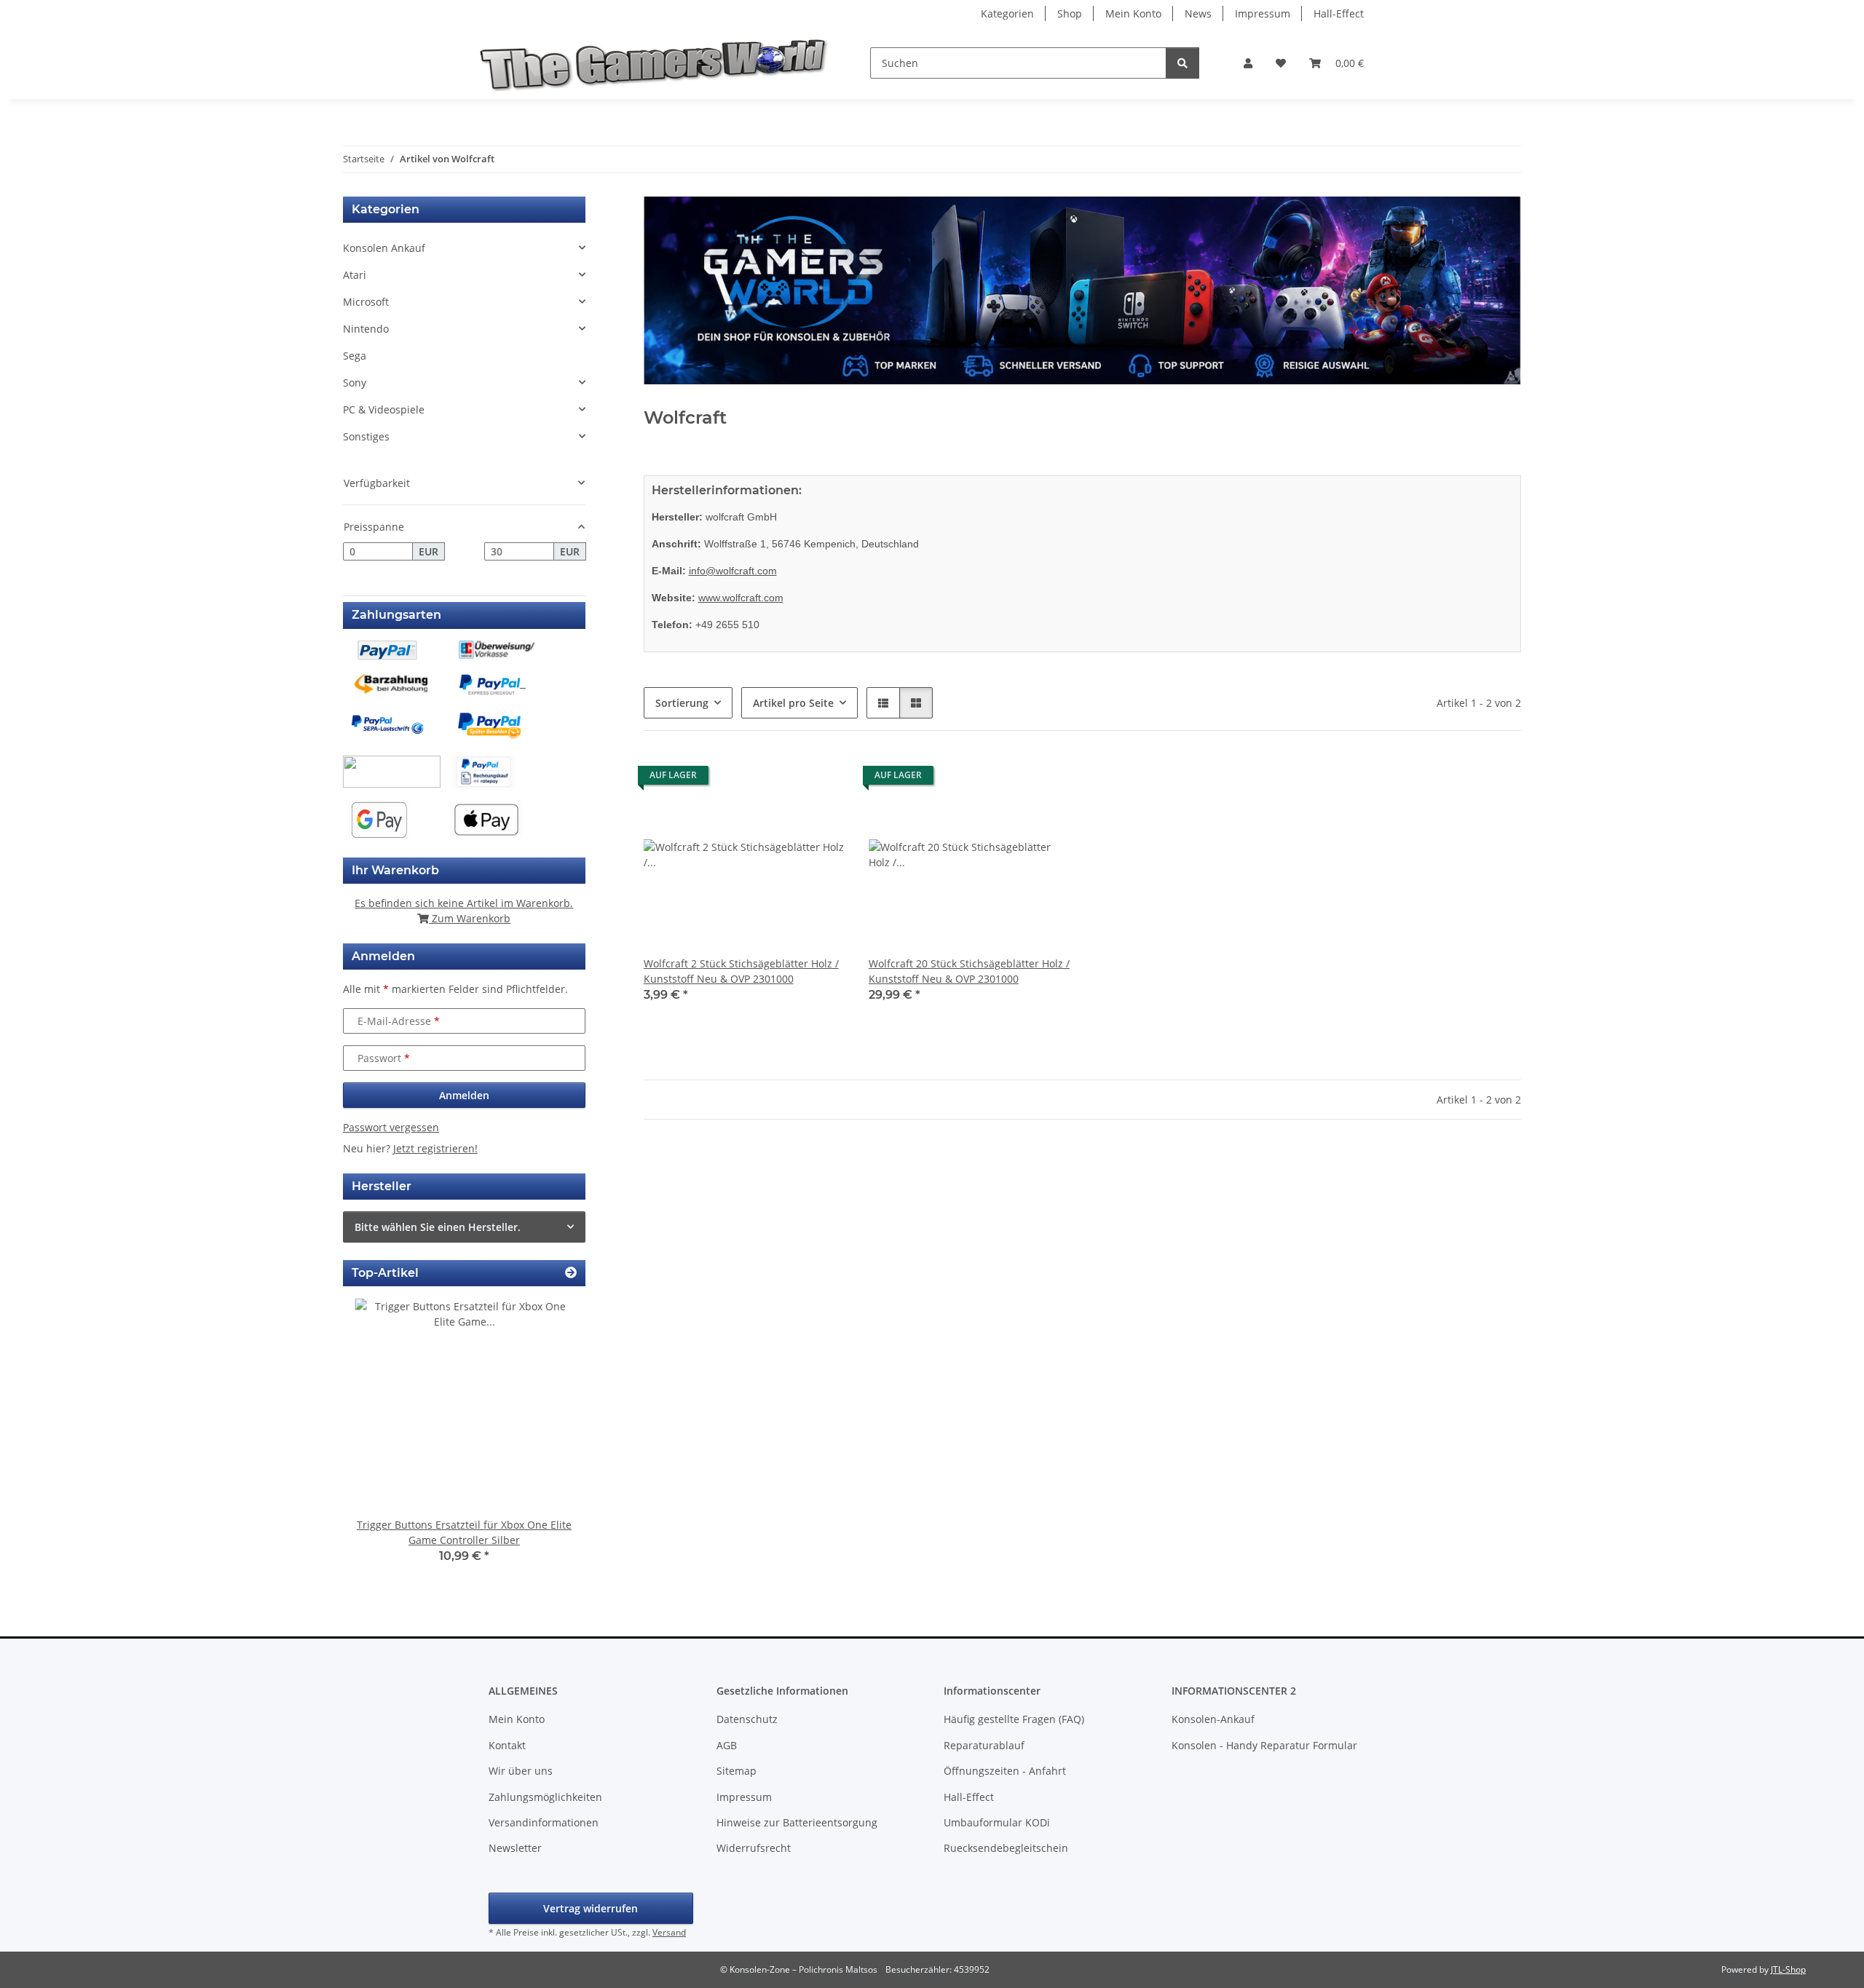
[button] (1248, 63)
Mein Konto (1133, 13)
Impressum (1263, 13)
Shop (1070, 13)
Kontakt (507, 1745)
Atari (355, 275)
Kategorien (1007, 13)
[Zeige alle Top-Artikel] (571, 1273)
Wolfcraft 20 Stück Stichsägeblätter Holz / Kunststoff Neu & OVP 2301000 (969, 971)
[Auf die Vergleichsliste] (783, 779)
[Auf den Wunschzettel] (821, 779)
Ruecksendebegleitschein (1006, 1848)
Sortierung (682, 703)
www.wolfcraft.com (741, 598)
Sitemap (736, 1771)
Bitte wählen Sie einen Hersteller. (438, 1227)
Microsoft (366, 302)
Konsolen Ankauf (384, 248)
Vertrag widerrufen (591, 1908)
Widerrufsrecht (754, 1848)
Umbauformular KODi (997, 1822)
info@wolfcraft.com (733, 571)
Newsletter (515, 1848)
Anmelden (464, 1095)
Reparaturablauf (984, 1745)
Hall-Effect (1339, 13)
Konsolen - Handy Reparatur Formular (1264, 1745)
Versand (669, 1932)
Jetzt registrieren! (435, 1148)
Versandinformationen (544, 1822)
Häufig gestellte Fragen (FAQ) (1014, 1719)
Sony (355, 383)
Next (549, 1441)
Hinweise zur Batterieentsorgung (797, 1822)
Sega (355, 356)
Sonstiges (366, 436)
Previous (379, 1441)
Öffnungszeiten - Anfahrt (1005, 1771)
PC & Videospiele (384, 409)
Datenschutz (747, 1719)
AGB (727, 1745)
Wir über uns (521, 1771)
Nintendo (366, 329)
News (1198, 13)
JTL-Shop (1788, 1969)
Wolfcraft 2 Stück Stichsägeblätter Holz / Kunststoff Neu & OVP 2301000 (741, 971)
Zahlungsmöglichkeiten (545, 1797)
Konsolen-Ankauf (1213, 1719)
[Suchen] (1182, 63)
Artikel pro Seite (793, 703)
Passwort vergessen (391, 1127)
